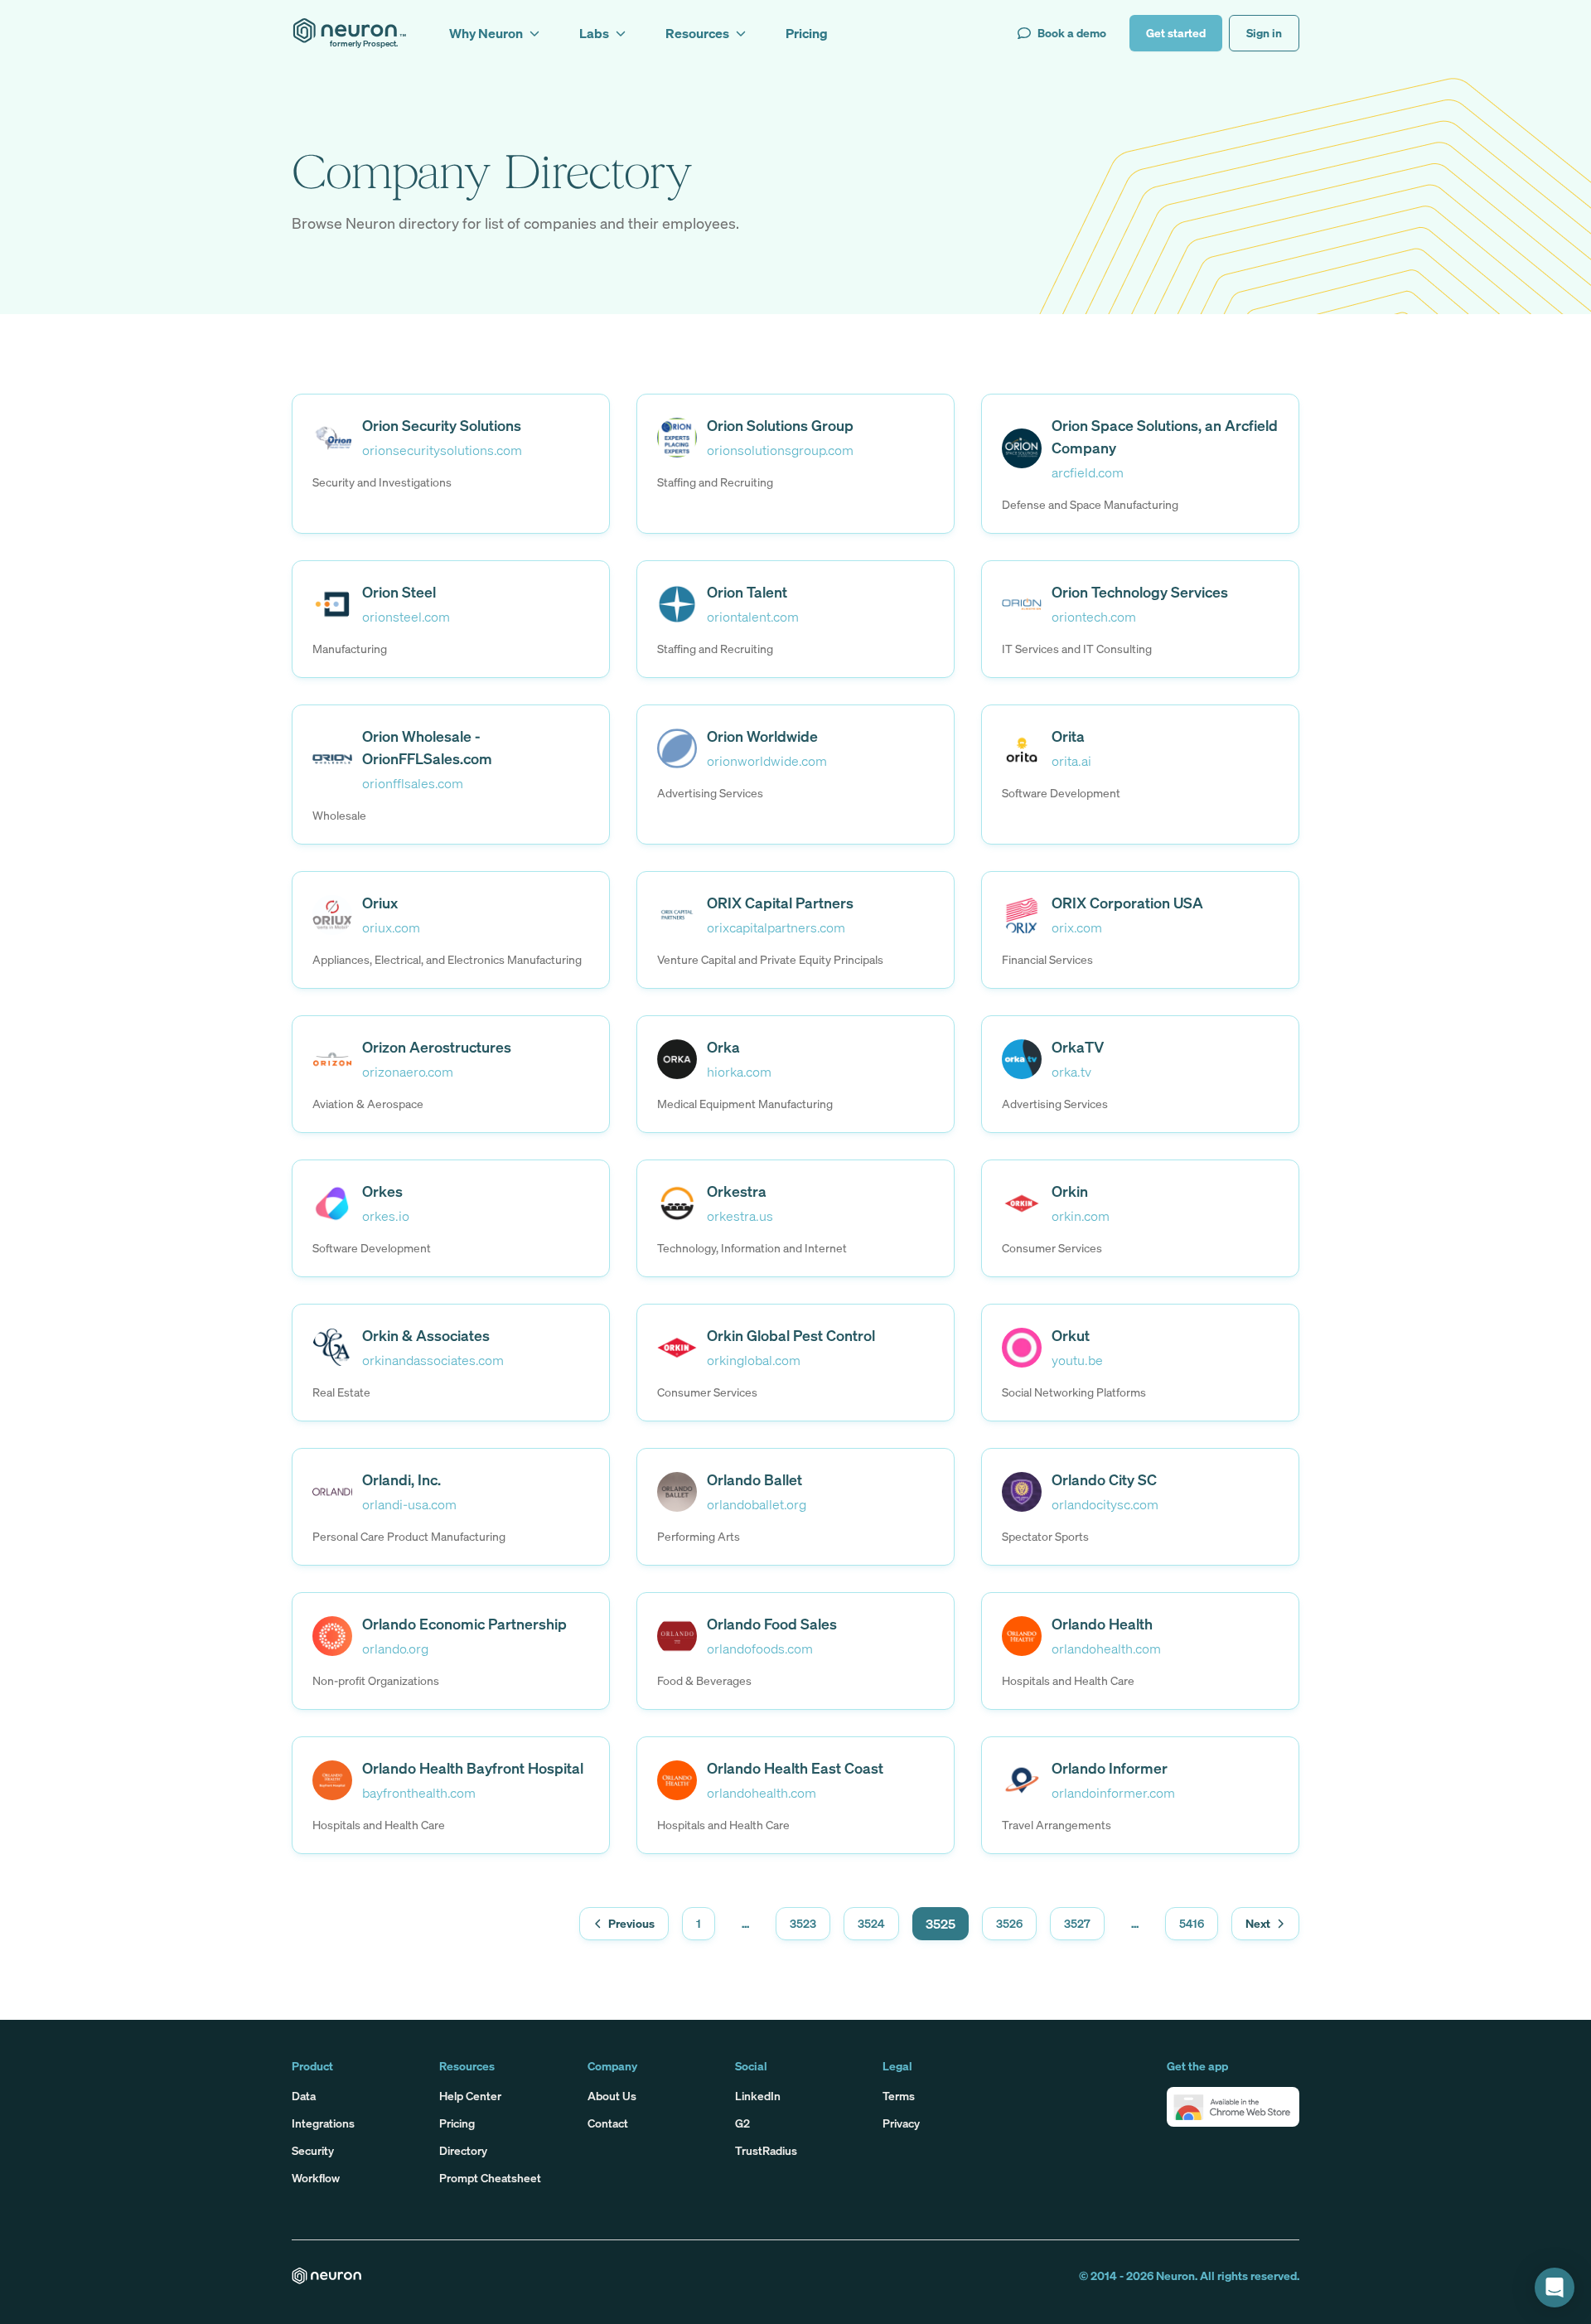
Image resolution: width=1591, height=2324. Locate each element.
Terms (899, 2096)
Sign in (1264, 33)
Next (1258, 1923)
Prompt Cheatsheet (490, 2178)
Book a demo (1072, 33)
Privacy (901, 2123)
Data (304, 2096)
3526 (1009, 1923)
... (745, 1923)
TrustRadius (766, 2150)
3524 (871, 1923)
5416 (1192, 1923)
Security (313, 2150)
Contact (608, 2123)
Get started (1176, 33)
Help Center (470, 2096)
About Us (612, 2096)
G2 (742, 2123)
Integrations (323, 2123)
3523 (803, 1923)
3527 (1077, 1923)
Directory (463, 2150)
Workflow (316, 2178)
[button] (1233, 2107)
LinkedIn (758, 2096)
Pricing (457, 2123)
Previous (631, 1923)
